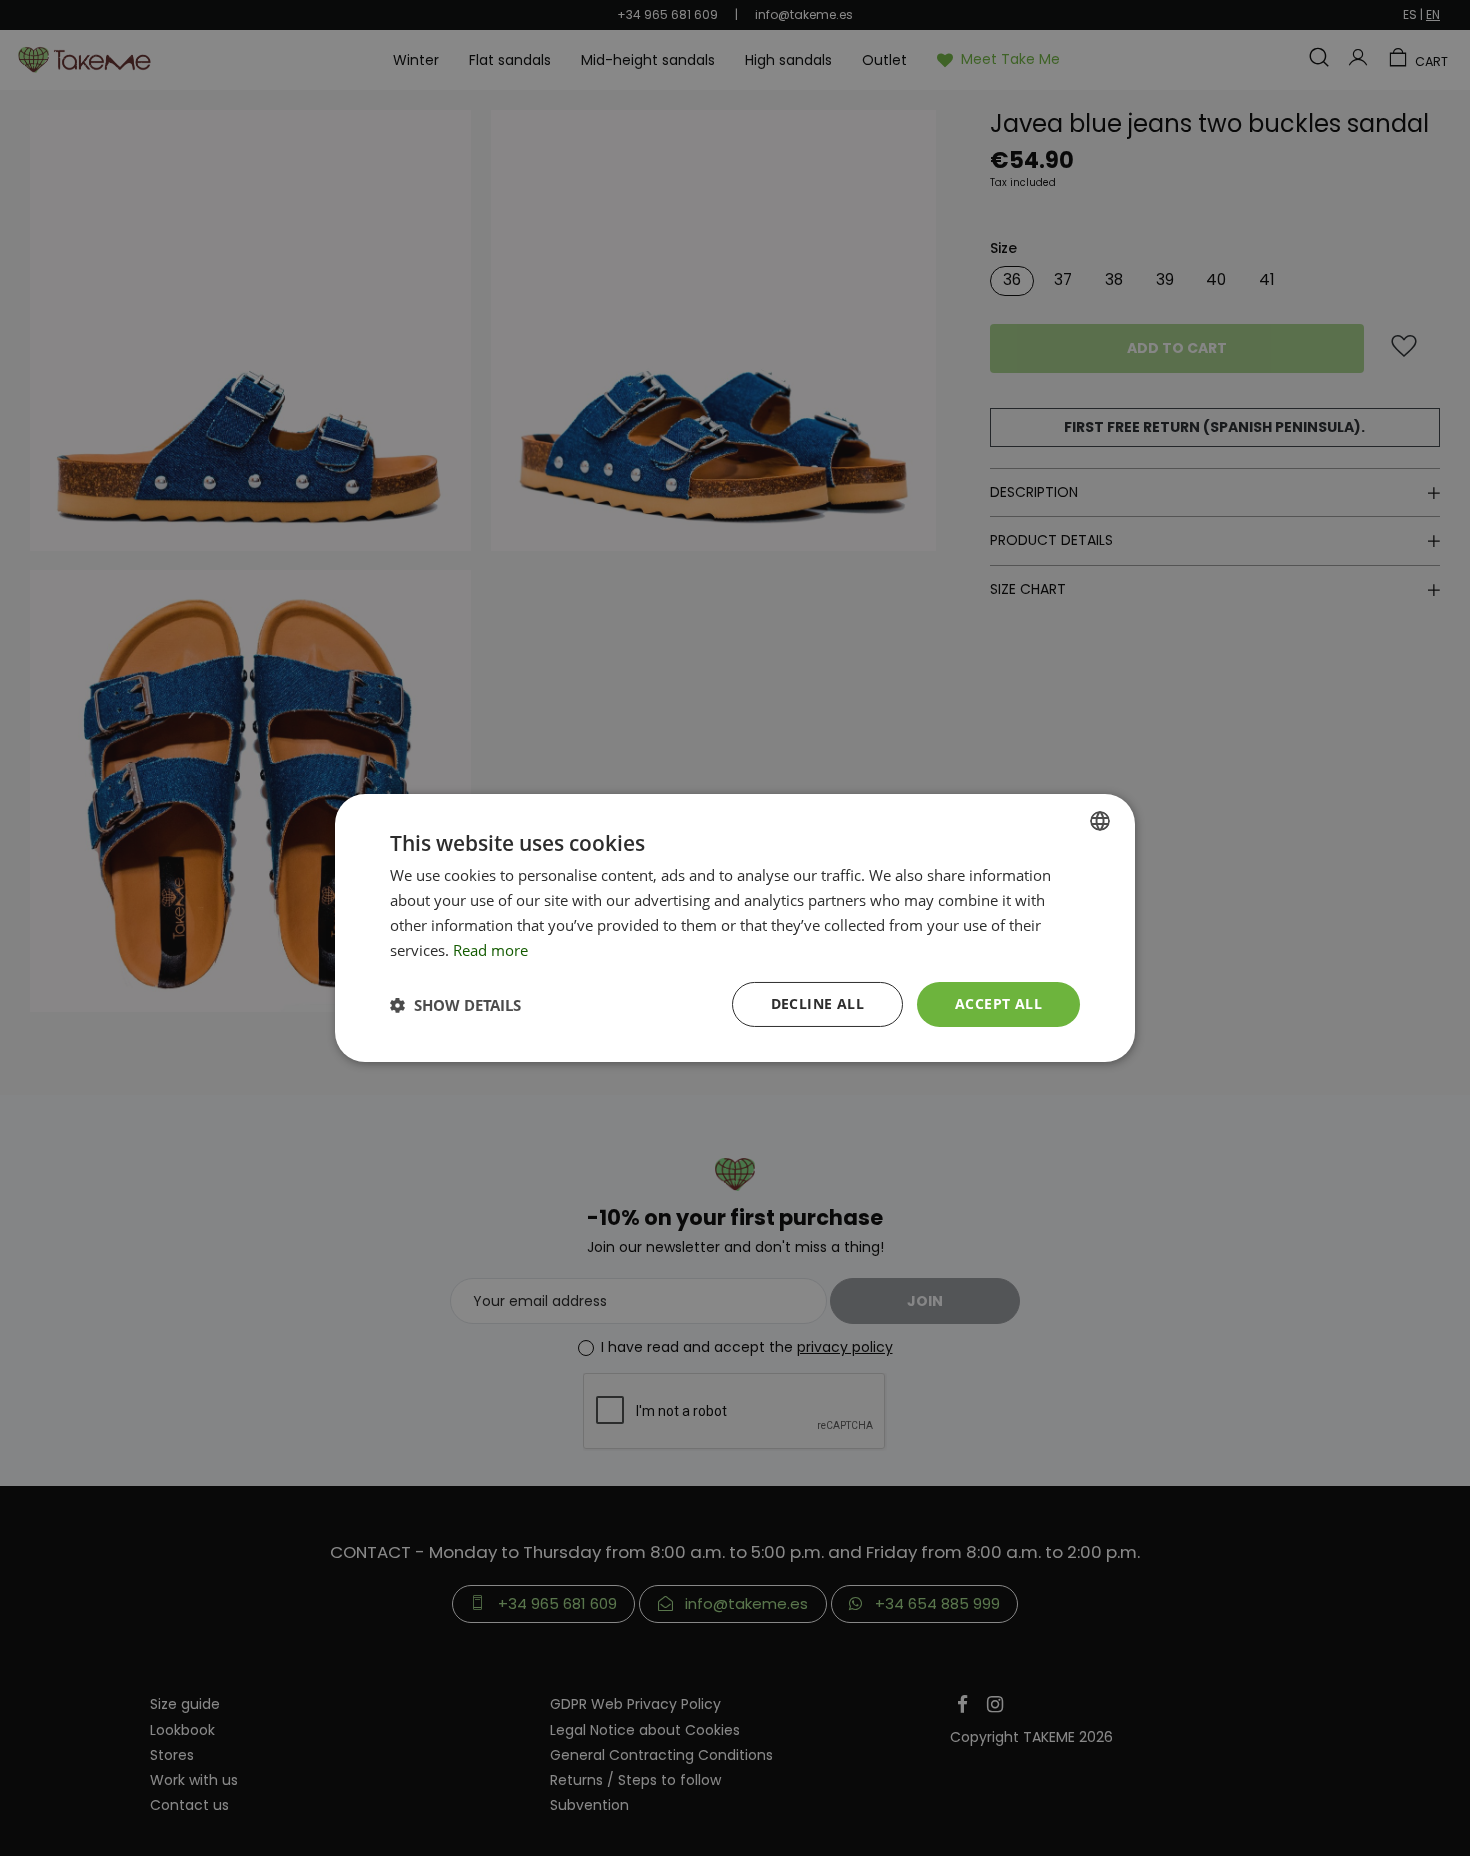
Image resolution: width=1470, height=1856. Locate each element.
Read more (490, 950)
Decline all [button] (817, 1003)
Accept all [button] (998, 1003)
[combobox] (1100, 821)
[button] (455, 1005)
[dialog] (735, 928)
